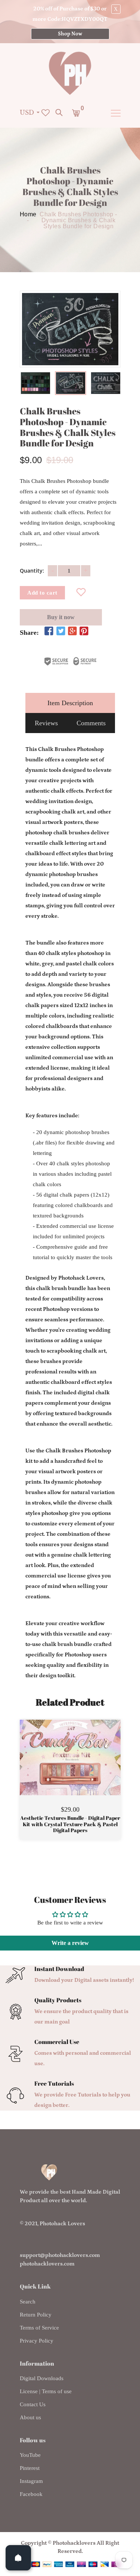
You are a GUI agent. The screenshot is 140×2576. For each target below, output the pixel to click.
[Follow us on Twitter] (60, 632)
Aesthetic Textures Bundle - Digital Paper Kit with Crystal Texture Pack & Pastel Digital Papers (70, 1824)
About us (30, 2417)
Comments (91, 723)
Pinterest (30, 2468)
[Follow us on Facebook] (49, 632)
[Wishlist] (81, 593)
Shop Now (70, 34)
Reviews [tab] (46, 723)
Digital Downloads (42, 2378)
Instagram (31, 2481)
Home (28, 214)
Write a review (70, 1943)
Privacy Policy (37, 2341)
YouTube (30, 2455)
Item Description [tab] (70, 703)
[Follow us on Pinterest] (84, 632)
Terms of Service (39, 2328)
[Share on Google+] (72, 632)
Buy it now (61, 617)
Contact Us (33, 2404)
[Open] (18, 2558)
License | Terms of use (46, 2391)
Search (28, 2302)
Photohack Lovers (62, 2224)
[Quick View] (89, 1768)
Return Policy (36, 2315)
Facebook (31, 2494)
